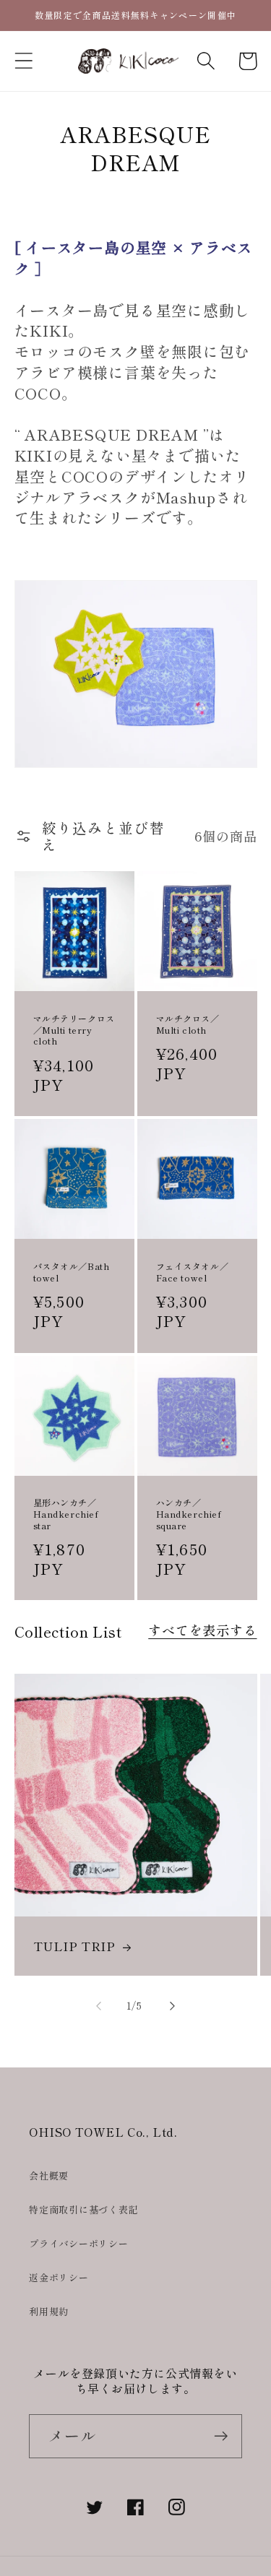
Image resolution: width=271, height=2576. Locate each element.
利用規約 (49, 2311)
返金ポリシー (59, 2277)
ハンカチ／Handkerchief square (189, 1514)
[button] (23, 61)
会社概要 (49, 2175)
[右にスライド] (172, 2006)
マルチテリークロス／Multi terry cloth (74, 1030)
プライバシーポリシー (79, 2243)
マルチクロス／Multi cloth (188, 1024)
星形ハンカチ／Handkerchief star (66, 1514)
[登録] (221, 2436)
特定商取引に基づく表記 (84, 2209)
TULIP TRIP (74, 1946)
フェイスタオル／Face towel (193, 1272)
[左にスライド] (99, 2006)
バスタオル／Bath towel (72, 1272)
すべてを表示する (202, 1630)
